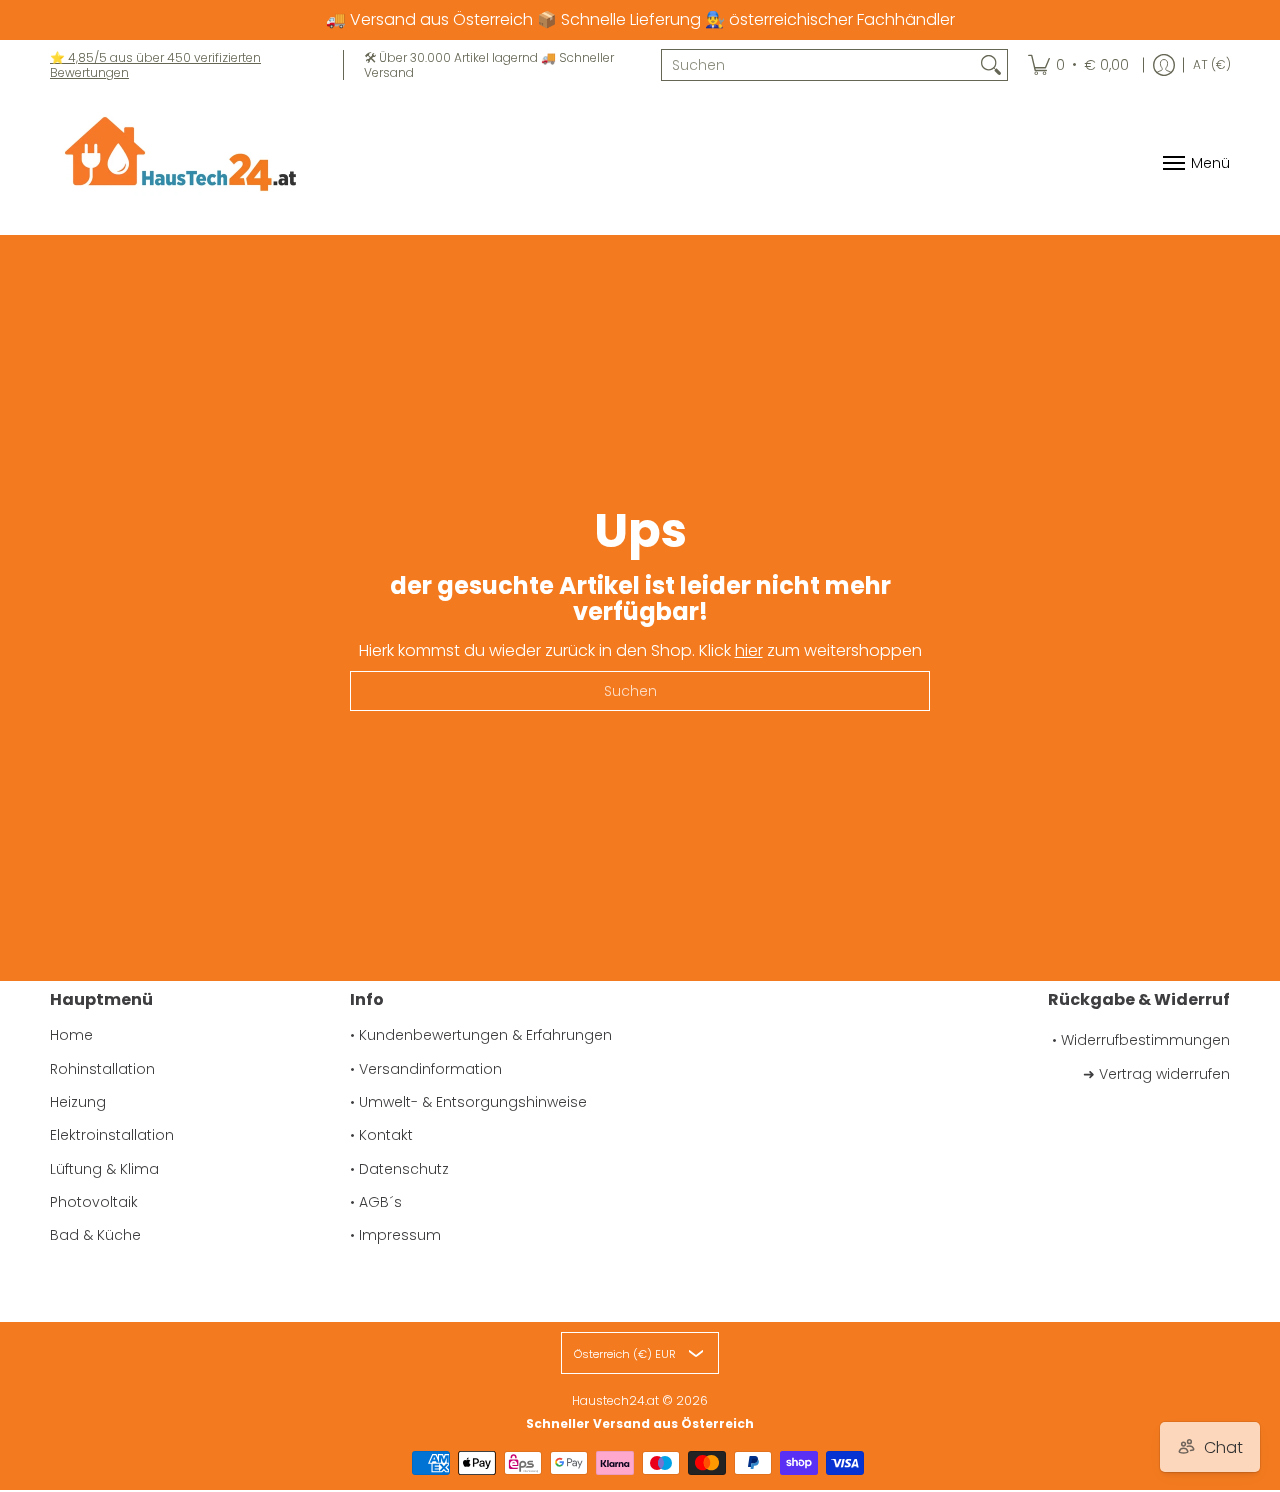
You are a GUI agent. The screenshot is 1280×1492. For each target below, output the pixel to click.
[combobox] (818, 65)
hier (749, 650)
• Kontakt (381, 1135)
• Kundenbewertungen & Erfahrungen (481, 1035)
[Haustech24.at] (175, 162)
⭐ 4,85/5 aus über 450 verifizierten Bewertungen (155, 65)
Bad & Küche (95, 1235)
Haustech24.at (615, 1400)
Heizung (78, 1102)
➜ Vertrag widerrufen (1156, 1074)
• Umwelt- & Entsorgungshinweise (468, 1102)
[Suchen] (991, 65)
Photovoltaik (94, 1202)
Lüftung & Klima (104, 1169)
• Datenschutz (399, 1169)
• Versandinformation (426, 1069)
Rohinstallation (102, 1069)
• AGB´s (376, 1202)
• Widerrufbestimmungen (1141, 1040)
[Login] (1164, 65)
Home (71, 1035)
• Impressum (395, 1235)
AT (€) (1212, 64)
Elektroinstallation (112, 1135)
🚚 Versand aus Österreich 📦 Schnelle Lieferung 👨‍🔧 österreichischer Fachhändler (640, 19)
